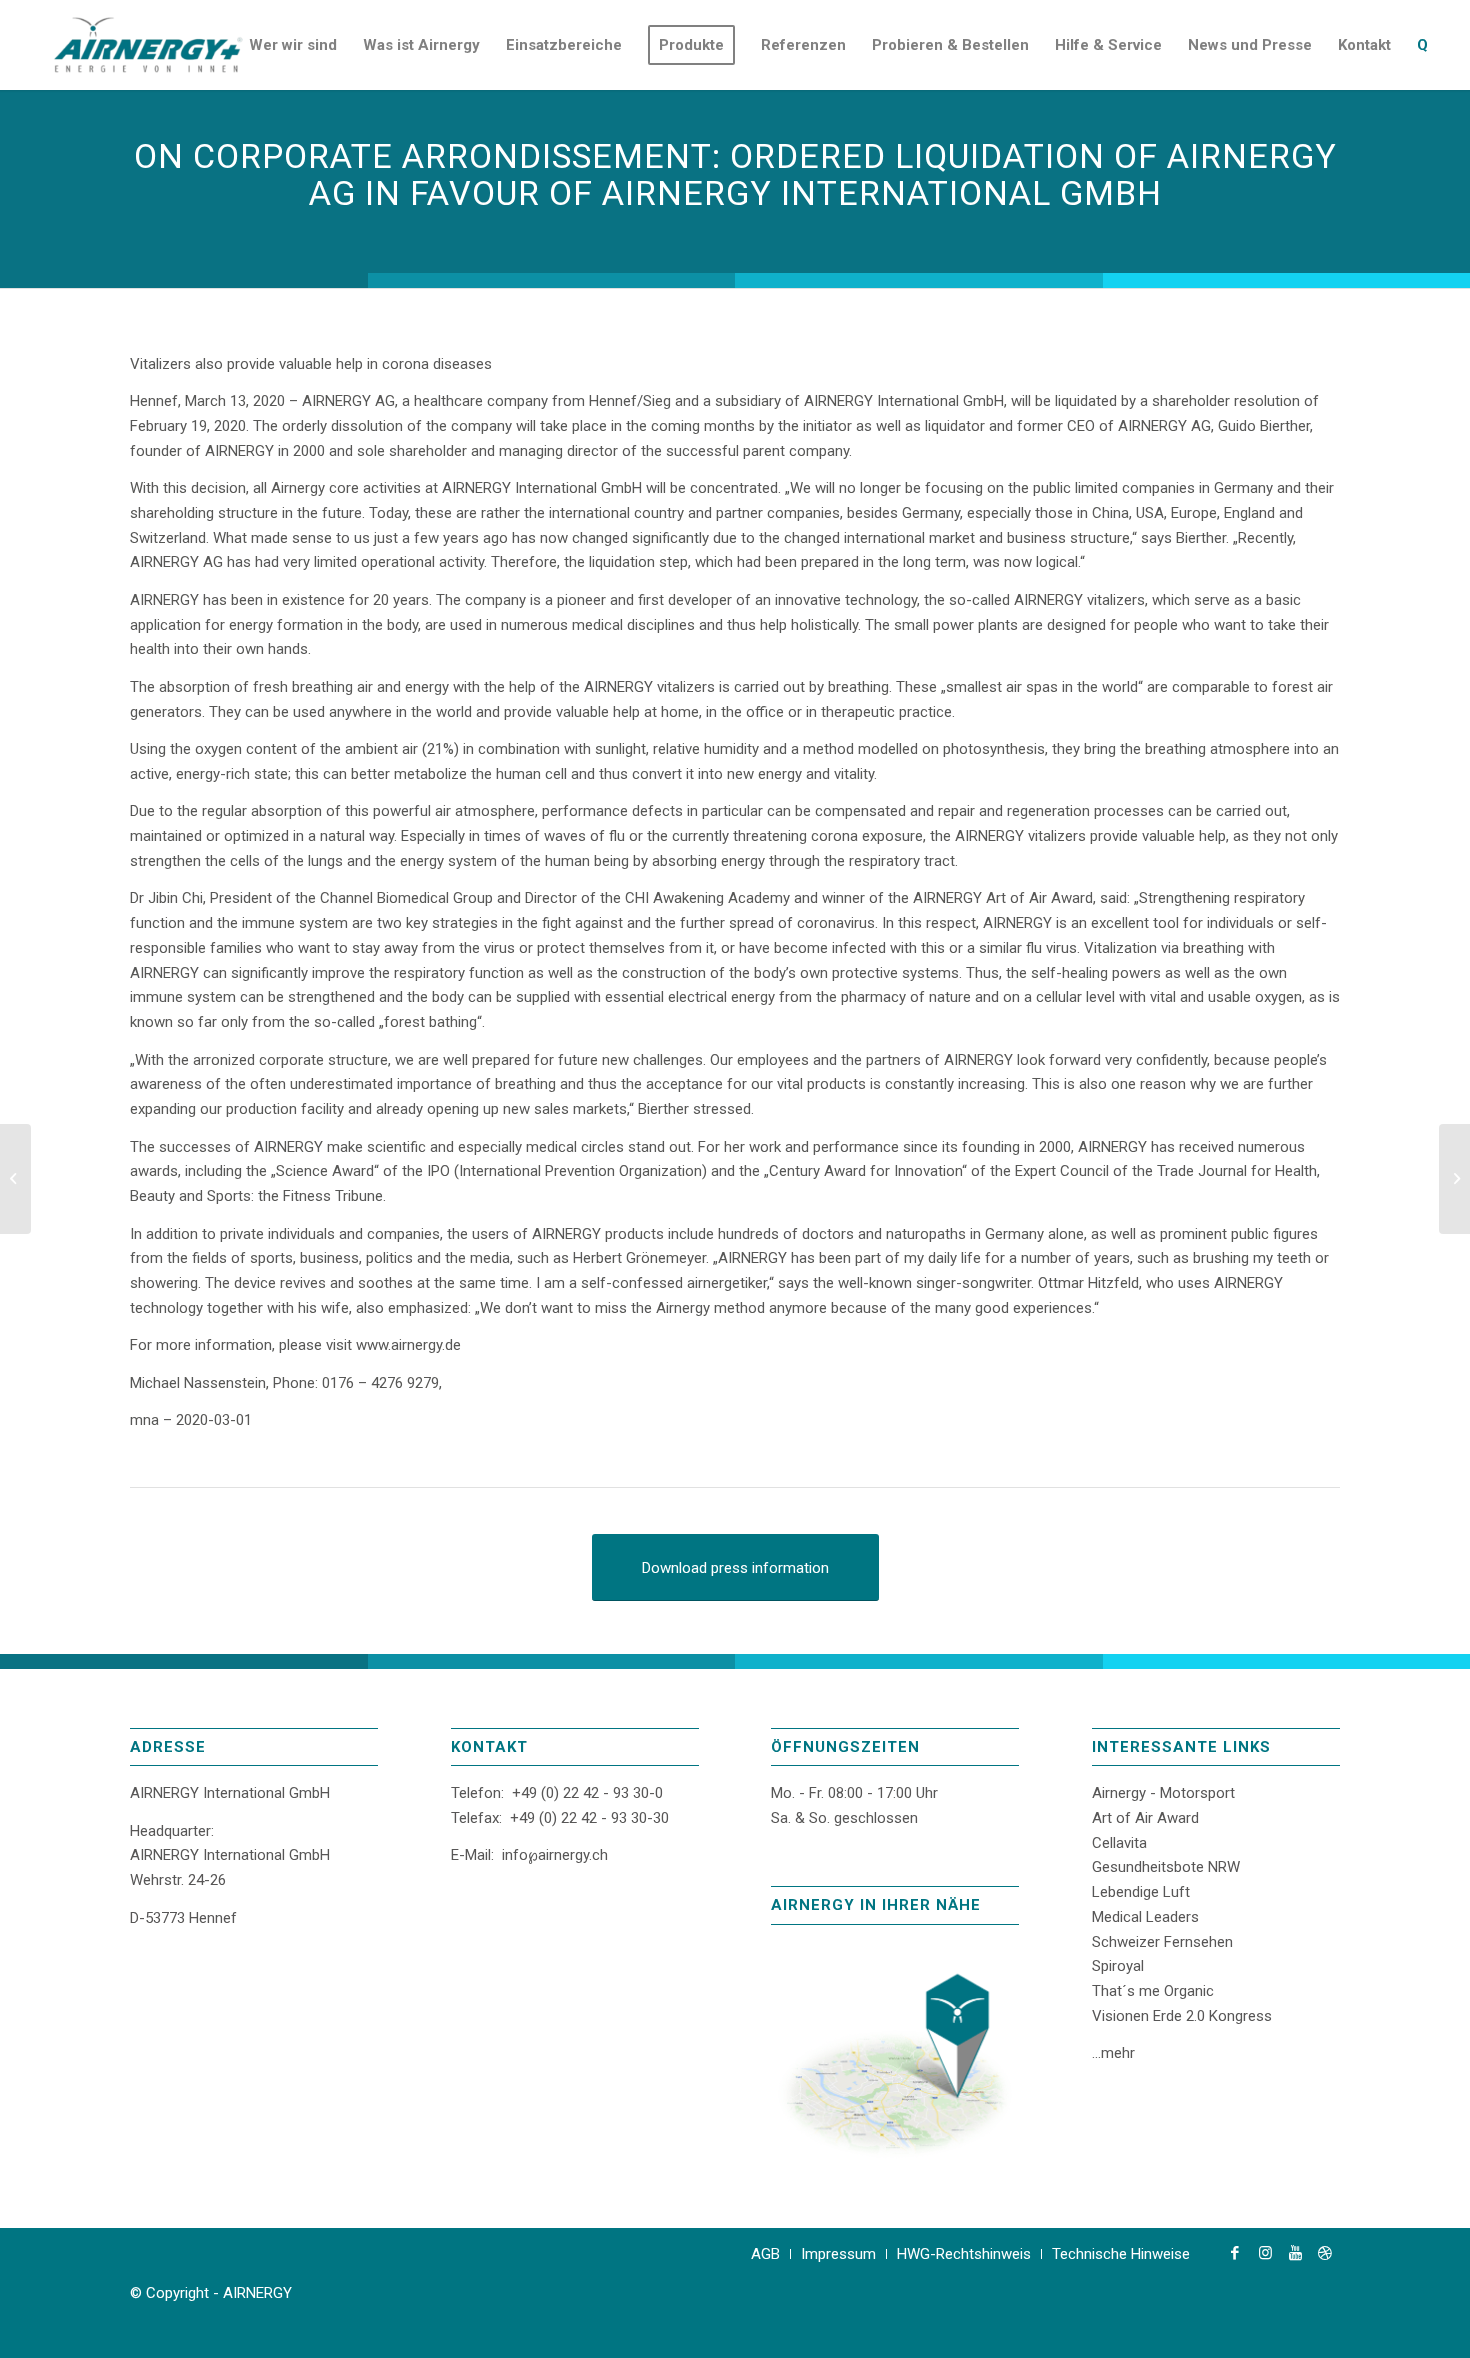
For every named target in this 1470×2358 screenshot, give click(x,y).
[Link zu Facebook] (1235, 2253)
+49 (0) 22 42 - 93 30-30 (589, 1818)
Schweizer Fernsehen (1162, 1942)
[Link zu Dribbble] (1325, 2253)
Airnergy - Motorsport (1163, 1793)
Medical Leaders (1145, 1917)
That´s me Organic (1153, 1991)
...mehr (1113, 2053)
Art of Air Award (1145, 1818)
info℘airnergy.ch (555, 1855)
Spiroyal (1118, 1966)
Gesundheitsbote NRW (1166, 1867)
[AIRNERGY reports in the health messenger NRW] (1454, 1179)
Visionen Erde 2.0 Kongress (1182, 2016)
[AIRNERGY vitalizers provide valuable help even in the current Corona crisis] (15, 1179)
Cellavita (1119, 1843)
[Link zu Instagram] (1265, 2253)
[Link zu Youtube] (1295, 2253)
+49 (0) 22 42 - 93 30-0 (587, 1793)
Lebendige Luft (1141, 1892)
